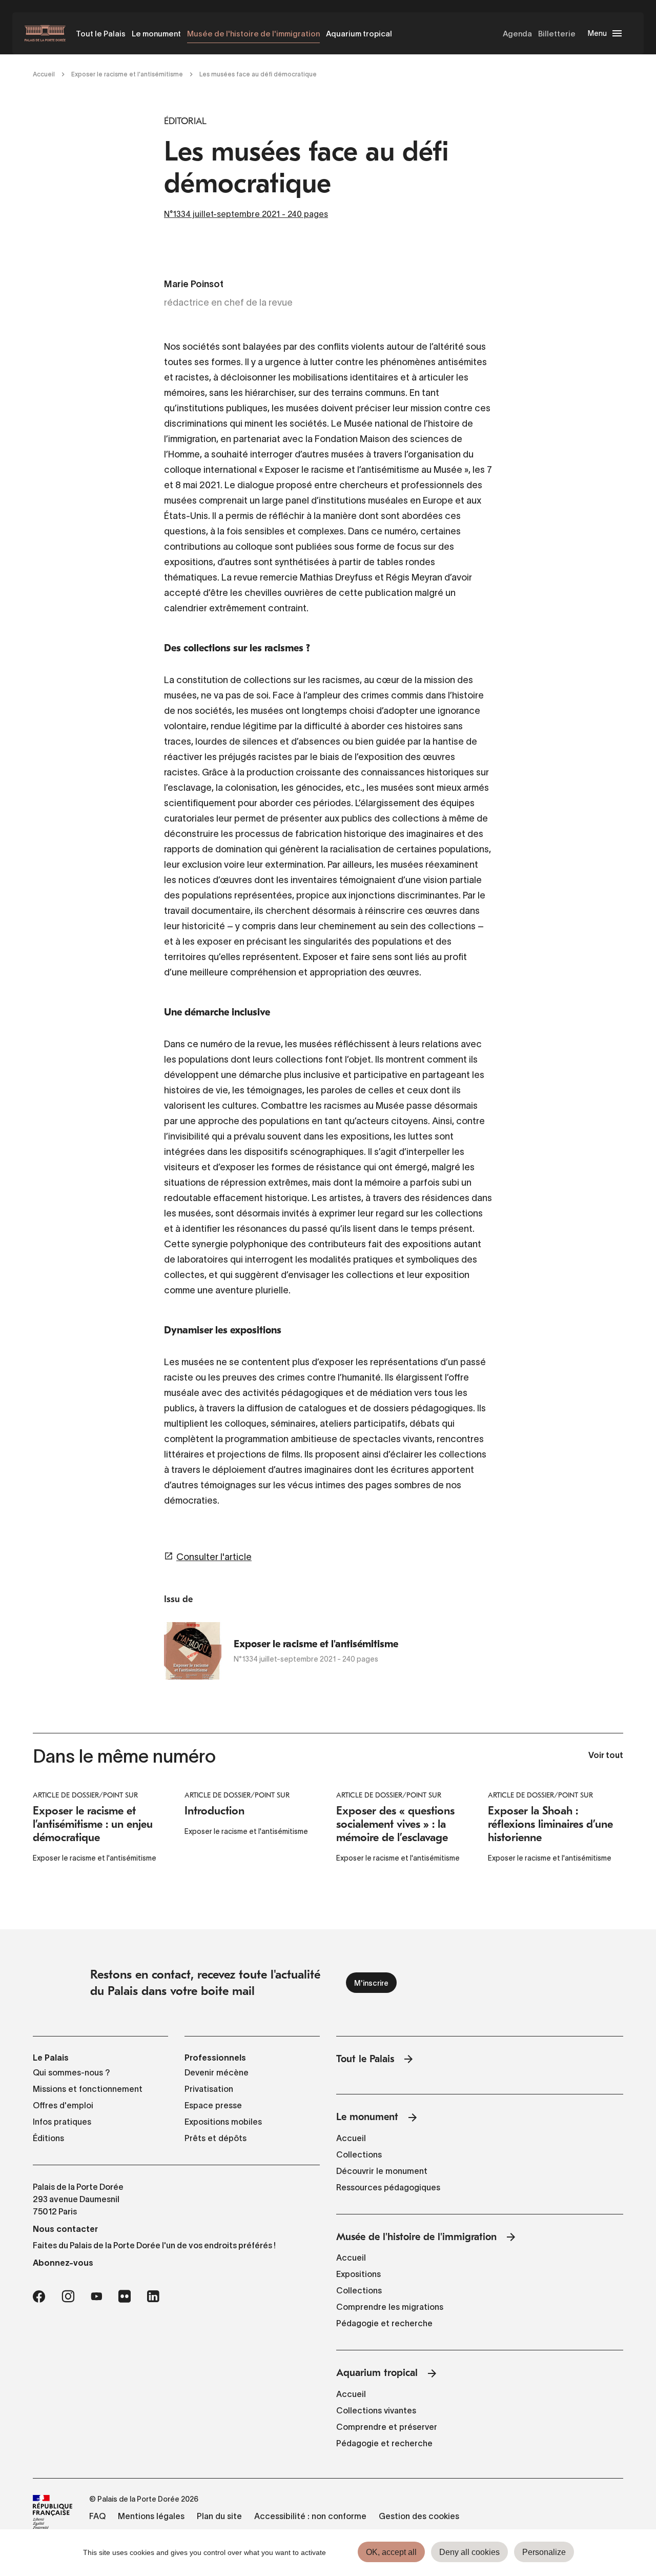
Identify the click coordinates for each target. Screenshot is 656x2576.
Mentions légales (151, 2516)
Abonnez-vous (63, 2263)
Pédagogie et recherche (384, 2323)
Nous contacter (65, 2229)
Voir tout (606, 1756)
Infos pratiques (62, 2122)
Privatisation (209, 2089)
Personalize (544, 2552)
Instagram (68, 2297)
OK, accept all (391, 2552)
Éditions (48, 2138)
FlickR (125, 2297)
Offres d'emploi (63, 2105)
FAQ (97, 2516)
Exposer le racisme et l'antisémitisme (127, 74)
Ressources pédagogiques (388, 2187)
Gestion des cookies (419, 2516)
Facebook (39, 2297)
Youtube (96, 2297)
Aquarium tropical (359, 34)
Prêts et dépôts (216, 2138)
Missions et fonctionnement (88, 2089)
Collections (359, 2154)
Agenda (517, 34)
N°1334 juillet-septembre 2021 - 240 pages (246, 214)
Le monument (156, 34)
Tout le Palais (101, 34)
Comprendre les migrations (390, 2307)
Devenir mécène (217, 2072)
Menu (597, 33)
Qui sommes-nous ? (71, 2072)
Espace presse (213, 2105)
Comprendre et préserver (387, 2427)
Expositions (358, 2274)
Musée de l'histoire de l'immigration (253, 34)
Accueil (44, 74)
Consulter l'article (214, 1557)
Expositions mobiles (223, 2122)
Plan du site (219, 2516)
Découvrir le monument (382, 2171)
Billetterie (557, 34)
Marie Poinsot (194, 285)
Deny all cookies (469, 2552)
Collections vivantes (376, 2410)
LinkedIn (153, 2297)
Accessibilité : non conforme (310, 2516)
